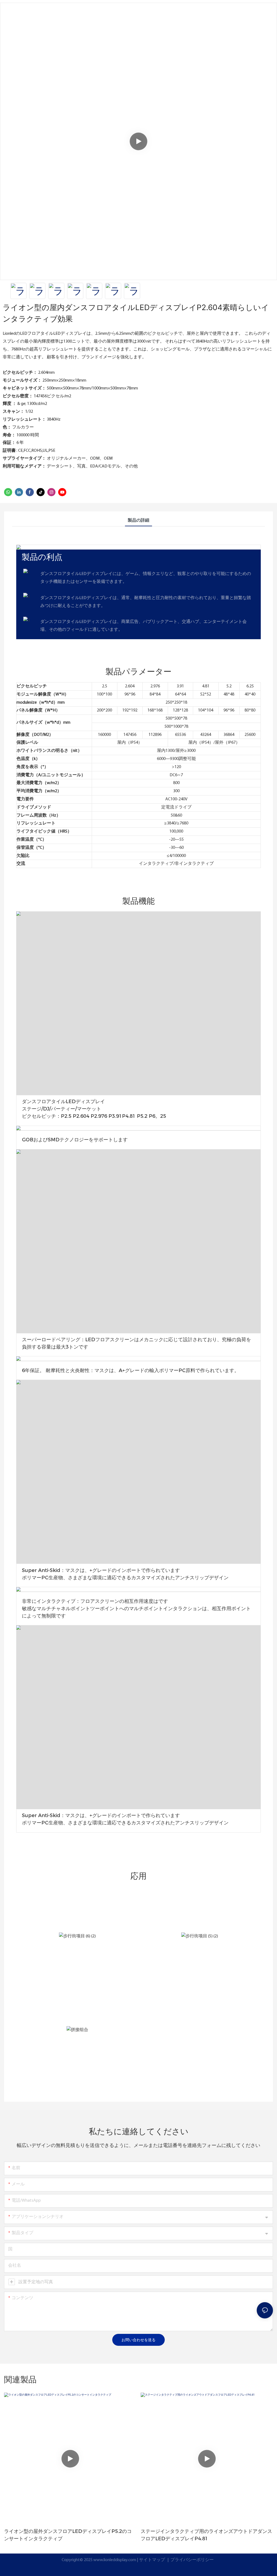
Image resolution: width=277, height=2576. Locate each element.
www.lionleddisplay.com (115, 2560)
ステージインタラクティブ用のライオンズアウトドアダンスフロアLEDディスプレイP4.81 (206, 2535)
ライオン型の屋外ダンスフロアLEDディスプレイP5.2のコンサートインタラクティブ (68, 2535)
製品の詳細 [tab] (138, 521)
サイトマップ (152, 2560)
